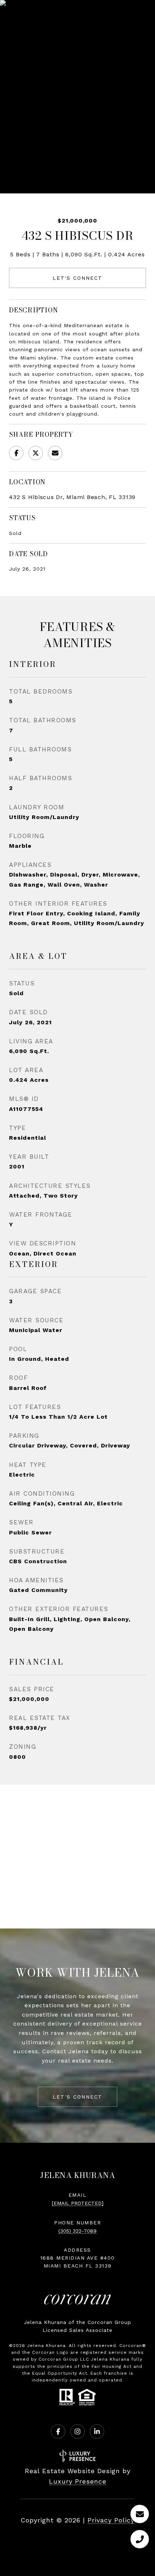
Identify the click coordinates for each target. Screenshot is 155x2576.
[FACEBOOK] (58, 2431)
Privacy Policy (111, 2520)
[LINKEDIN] (97, 2431)
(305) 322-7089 (77, 2231)
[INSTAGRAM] (77, 2431)
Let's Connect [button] (77, 278)
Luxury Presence (78, 2481)
